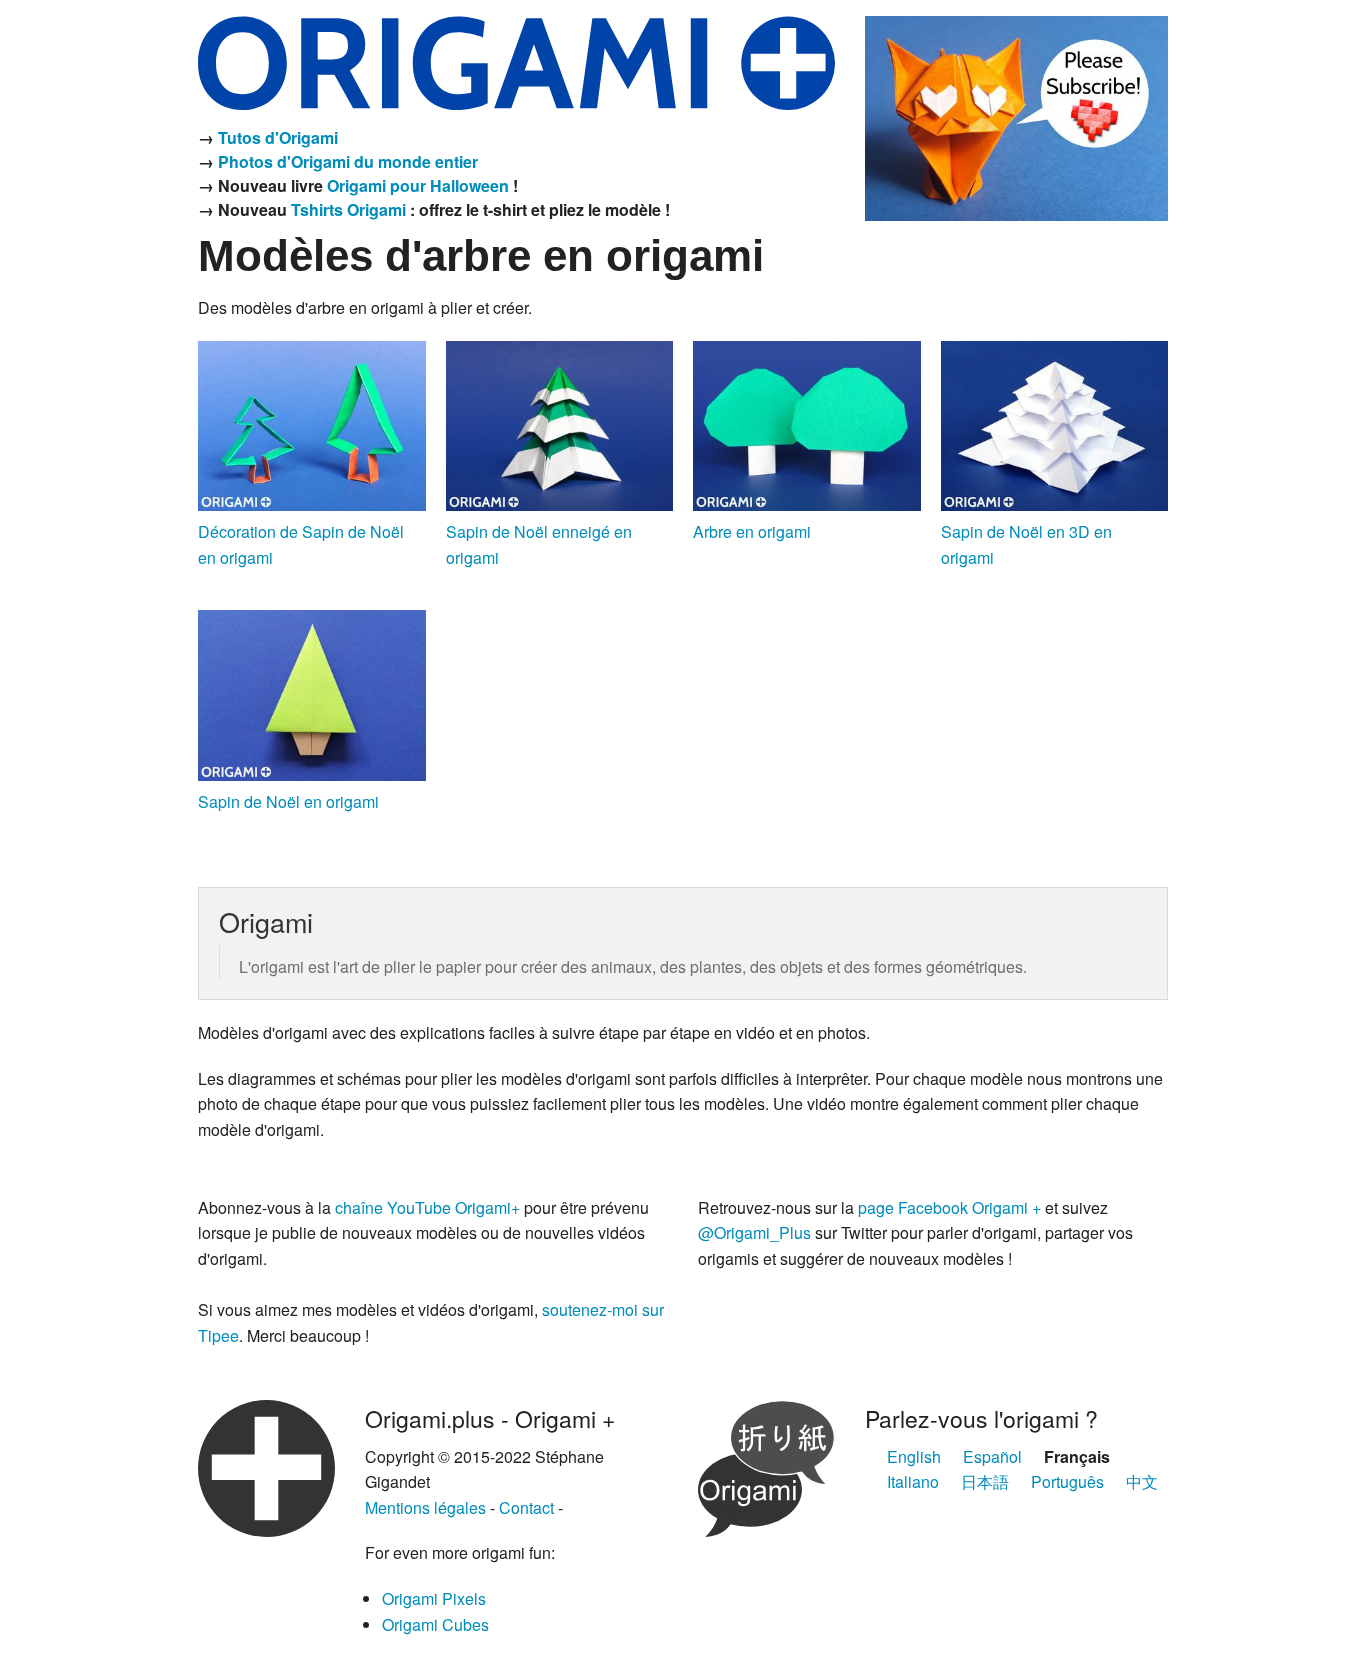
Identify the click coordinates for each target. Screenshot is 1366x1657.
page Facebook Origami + (949, 1207)
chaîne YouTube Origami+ (427, 1207)
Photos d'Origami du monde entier (348, 161)
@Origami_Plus (754, 1232)
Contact (526, 1507)
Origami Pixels (434, 1598)
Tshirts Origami (348, 209)
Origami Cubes (435, 1624)
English (914, 1456)
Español (992, 1456)
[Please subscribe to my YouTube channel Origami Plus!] (1016, 115)
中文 (1142, 1481)
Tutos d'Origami (278, 137)
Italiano (913, 1481)
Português (1067, 1481)
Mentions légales (425, 1507)
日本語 (985, 1481)
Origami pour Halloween (418, 185)
